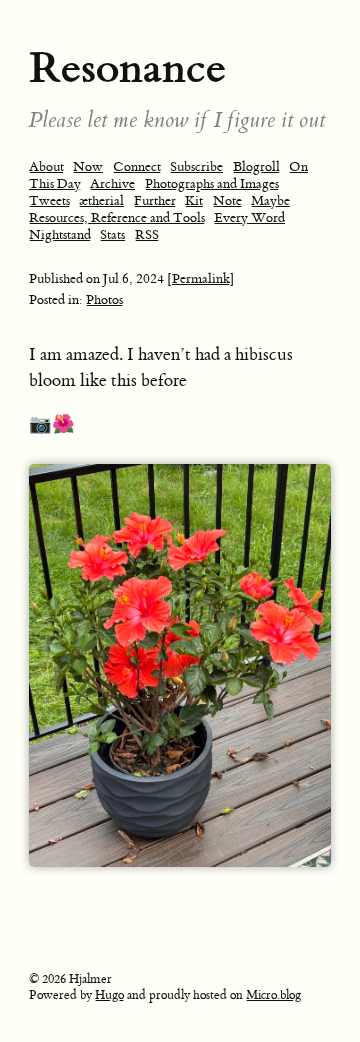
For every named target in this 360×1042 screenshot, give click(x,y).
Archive (112, 183)
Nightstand (60, 234)
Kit (194, 200)
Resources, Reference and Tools (117, 217)
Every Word (249, 217)
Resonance (127, 67)
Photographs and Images (212, 183)
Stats (112, 234)
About (46, 166)
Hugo (109, 995)
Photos (104, 299)
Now (88, 166)
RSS (147, 234)
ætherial (101, 200)
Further (155, 200)
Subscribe (196, 166)
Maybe (270, 200)
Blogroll (256, 166)
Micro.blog (273, 995)
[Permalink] (201, 278)
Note (227, 200)
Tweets (49, 200)
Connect (137, 166)
